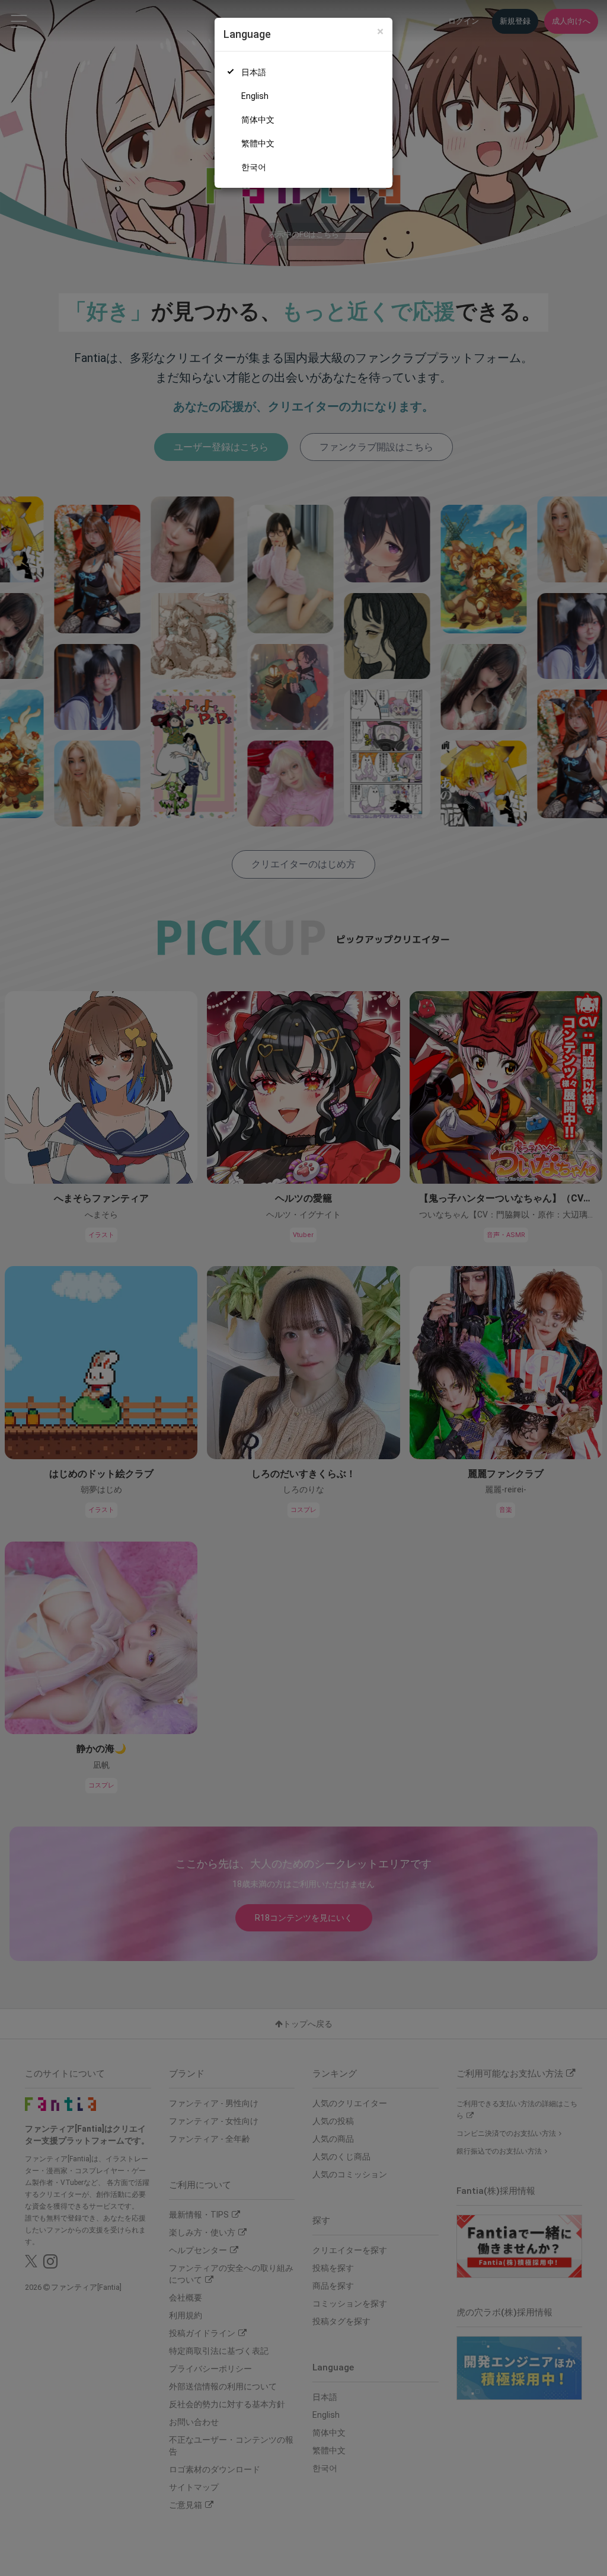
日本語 (254, 72)
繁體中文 (258, 143)
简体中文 (258, 120)
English (255, 96)
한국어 (254, 167)
